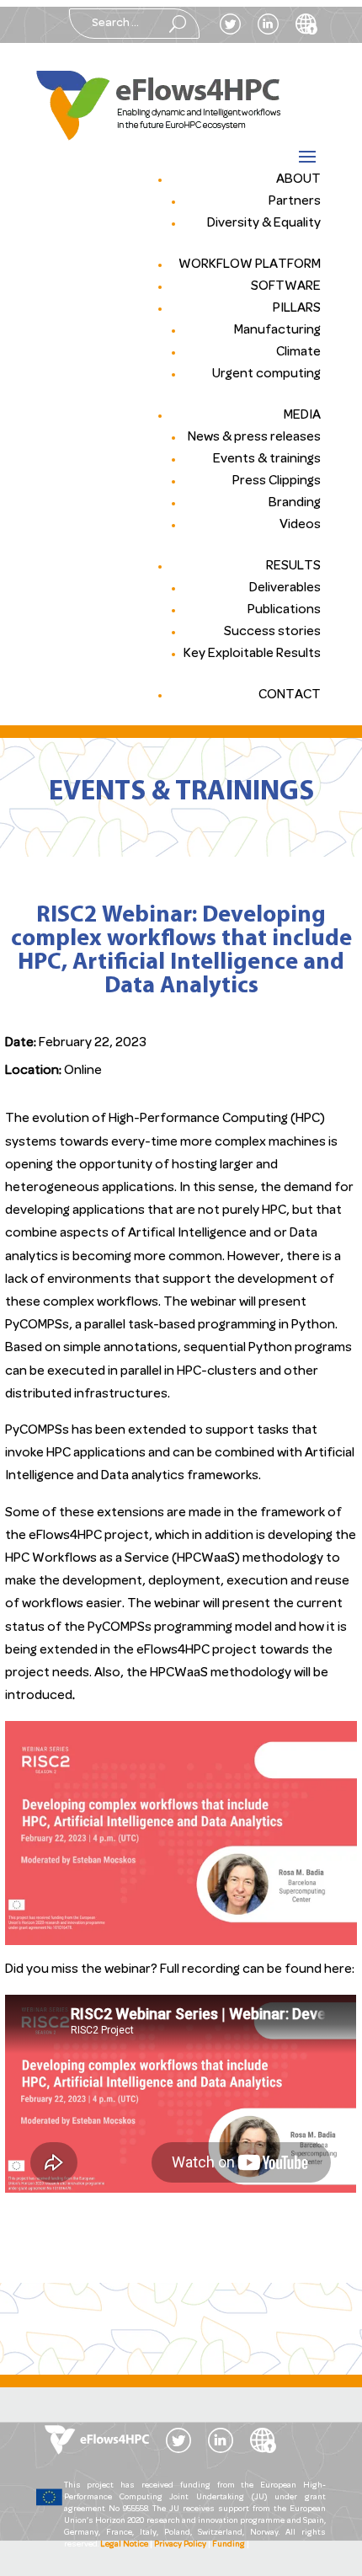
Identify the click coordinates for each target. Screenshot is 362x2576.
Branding (295, 503)
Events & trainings (267, 459)
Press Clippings (277, 481)
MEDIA (302, 415)
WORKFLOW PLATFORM (250, 265)
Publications (284, 610)
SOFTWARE (286, 286)
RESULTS (293, 566)
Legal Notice (124, 2544)
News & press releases (254, 437)
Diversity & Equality (264, 223)
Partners (295, 201)
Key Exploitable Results (252, 654)
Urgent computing (266, 374)
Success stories (272, 632)
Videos (300, 525)
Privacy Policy (180, 2544)
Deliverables (285, 588)
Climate (298, 352)
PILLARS (297, 308)
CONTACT (290, 695)
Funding (229, 2544)
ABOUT (298, 179)
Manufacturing (277, 330)
